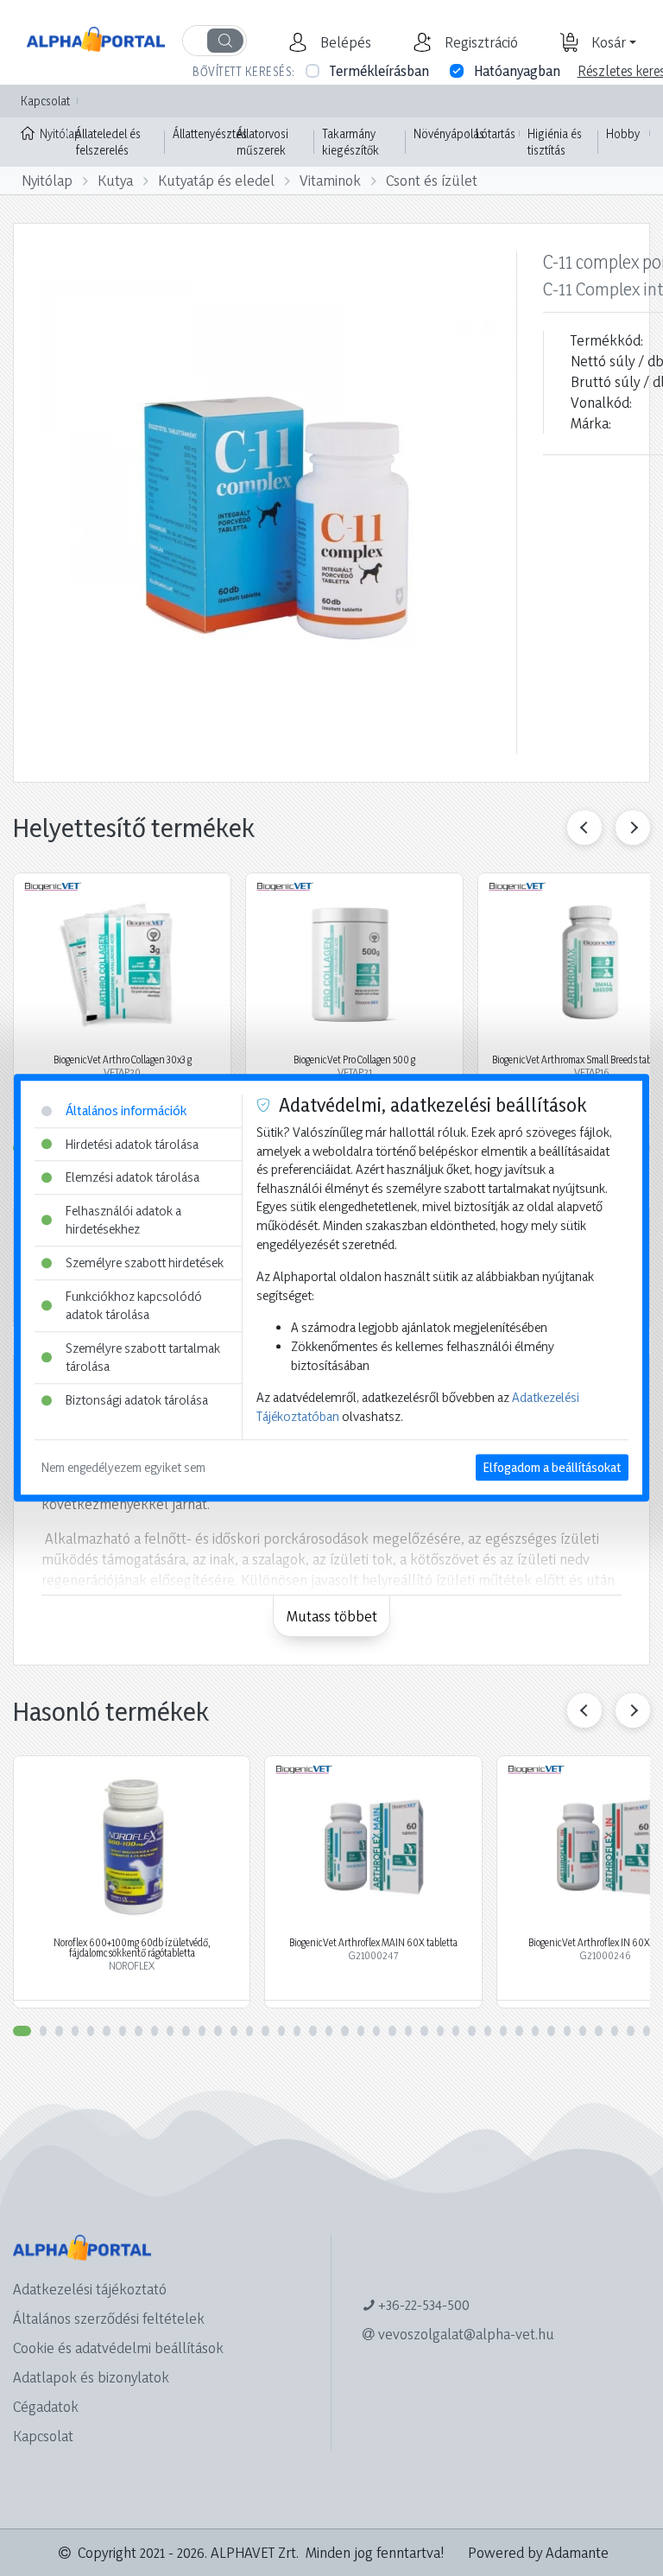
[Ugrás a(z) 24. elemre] (392, 2031)
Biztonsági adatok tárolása (137, 1400)
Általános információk (126, 1110)
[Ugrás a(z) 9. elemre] (155, 2031)
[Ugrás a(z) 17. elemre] (281, 2031)
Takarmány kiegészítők (350, 142)
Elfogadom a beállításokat (552, 1468)
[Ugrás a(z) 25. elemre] (408, 2031)
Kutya (115, 180)
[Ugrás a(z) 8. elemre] (138, 2031)
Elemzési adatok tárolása (133, 1177)
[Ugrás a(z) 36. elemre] (583, 2031)
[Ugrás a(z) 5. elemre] (91, 2031)
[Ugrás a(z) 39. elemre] (630, 2031)
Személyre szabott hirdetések (145, 1263)
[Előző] (584, 828)
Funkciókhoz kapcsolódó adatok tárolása (134, 1306)
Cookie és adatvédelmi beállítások (118, 2348)
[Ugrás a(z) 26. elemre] (424, 2031)
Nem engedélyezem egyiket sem (123, 1468)
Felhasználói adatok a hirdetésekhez (123, 1220)
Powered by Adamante (538, 2552)
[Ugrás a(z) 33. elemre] (535, 2031)
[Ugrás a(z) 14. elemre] (234, 2031)
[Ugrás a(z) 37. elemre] (598, 2031)
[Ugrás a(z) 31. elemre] (503, 2031)
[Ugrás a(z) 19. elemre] (313, 2031)
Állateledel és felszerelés (108, 142)
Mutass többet (332, 1616)
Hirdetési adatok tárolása (132, 1144)
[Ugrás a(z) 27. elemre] (440, 2031)
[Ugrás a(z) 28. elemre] (456, 2031)
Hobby (623, 133)
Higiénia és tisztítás (555, 142)
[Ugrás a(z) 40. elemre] (647, 2031)
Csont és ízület (432, 180)
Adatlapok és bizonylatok (91, 2377)
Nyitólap (54, 133)
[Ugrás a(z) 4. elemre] (75, 2031)
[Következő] (633, 828)
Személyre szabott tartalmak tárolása (143, 1358)
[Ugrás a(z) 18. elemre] (297, 2031)
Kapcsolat (45, 101)
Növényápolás (449, 133)
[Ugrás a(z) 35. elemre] (567, 2031)
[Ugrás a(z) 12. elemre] (202, 2031)
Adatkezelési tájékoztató (90, 2289)
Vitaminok (330, 180)
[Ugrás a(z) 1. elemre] (22, 2031)
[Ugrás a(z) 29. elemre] (471, 2031)
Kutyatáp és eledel (216, 180)
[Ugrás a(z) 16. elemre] (265, 2031)
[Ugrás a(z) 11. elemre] (186, 2031)
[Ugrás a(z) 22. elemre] (361, 2031)
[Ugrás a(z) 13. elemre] (218, 2031)
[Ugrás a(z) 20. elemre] (329, 2031)
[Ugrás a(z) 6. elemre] (106, 2031)
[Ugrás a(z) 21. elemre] (344, 2031)
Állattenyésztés (210, 133)
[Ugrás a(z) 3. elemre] (59, 2031)
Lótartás (496, 133)
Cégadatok (46, 2406)
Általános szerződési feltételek (109, 2318)
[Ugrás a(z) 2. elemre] (43, 2031)
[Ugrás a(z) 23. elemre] (376, 2031)
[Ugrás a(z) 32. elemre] (519, 2031)
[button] (344, 42)
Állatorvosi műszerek (262, 142)
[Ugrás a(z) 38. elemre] (615, 2031)
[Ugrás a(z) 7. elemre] (123, 2031)
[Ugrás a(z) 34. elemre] (551, 2031)
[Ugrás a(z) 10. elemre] (170, 2031)
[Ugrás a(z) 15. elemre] (249, 2031)
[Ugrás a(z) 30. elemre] (488, 2031)
